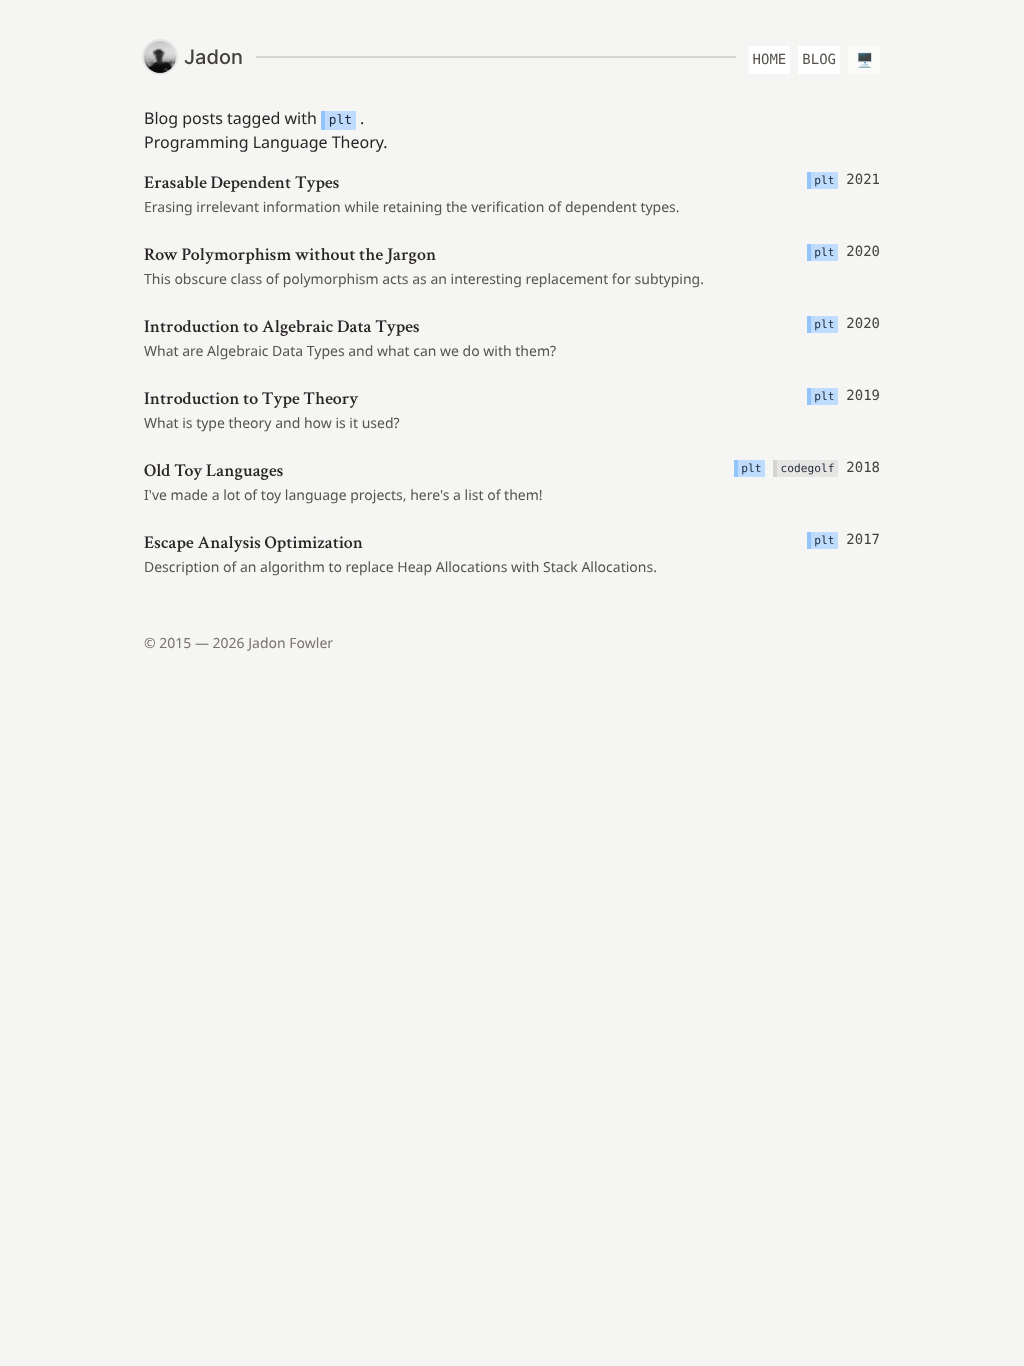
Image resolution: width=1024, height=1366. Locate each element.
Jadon (213, 57)
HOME (770, 60)
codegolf (808, 468)
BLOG (819, 60)
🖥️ (864, 60)
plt (340, 120)
